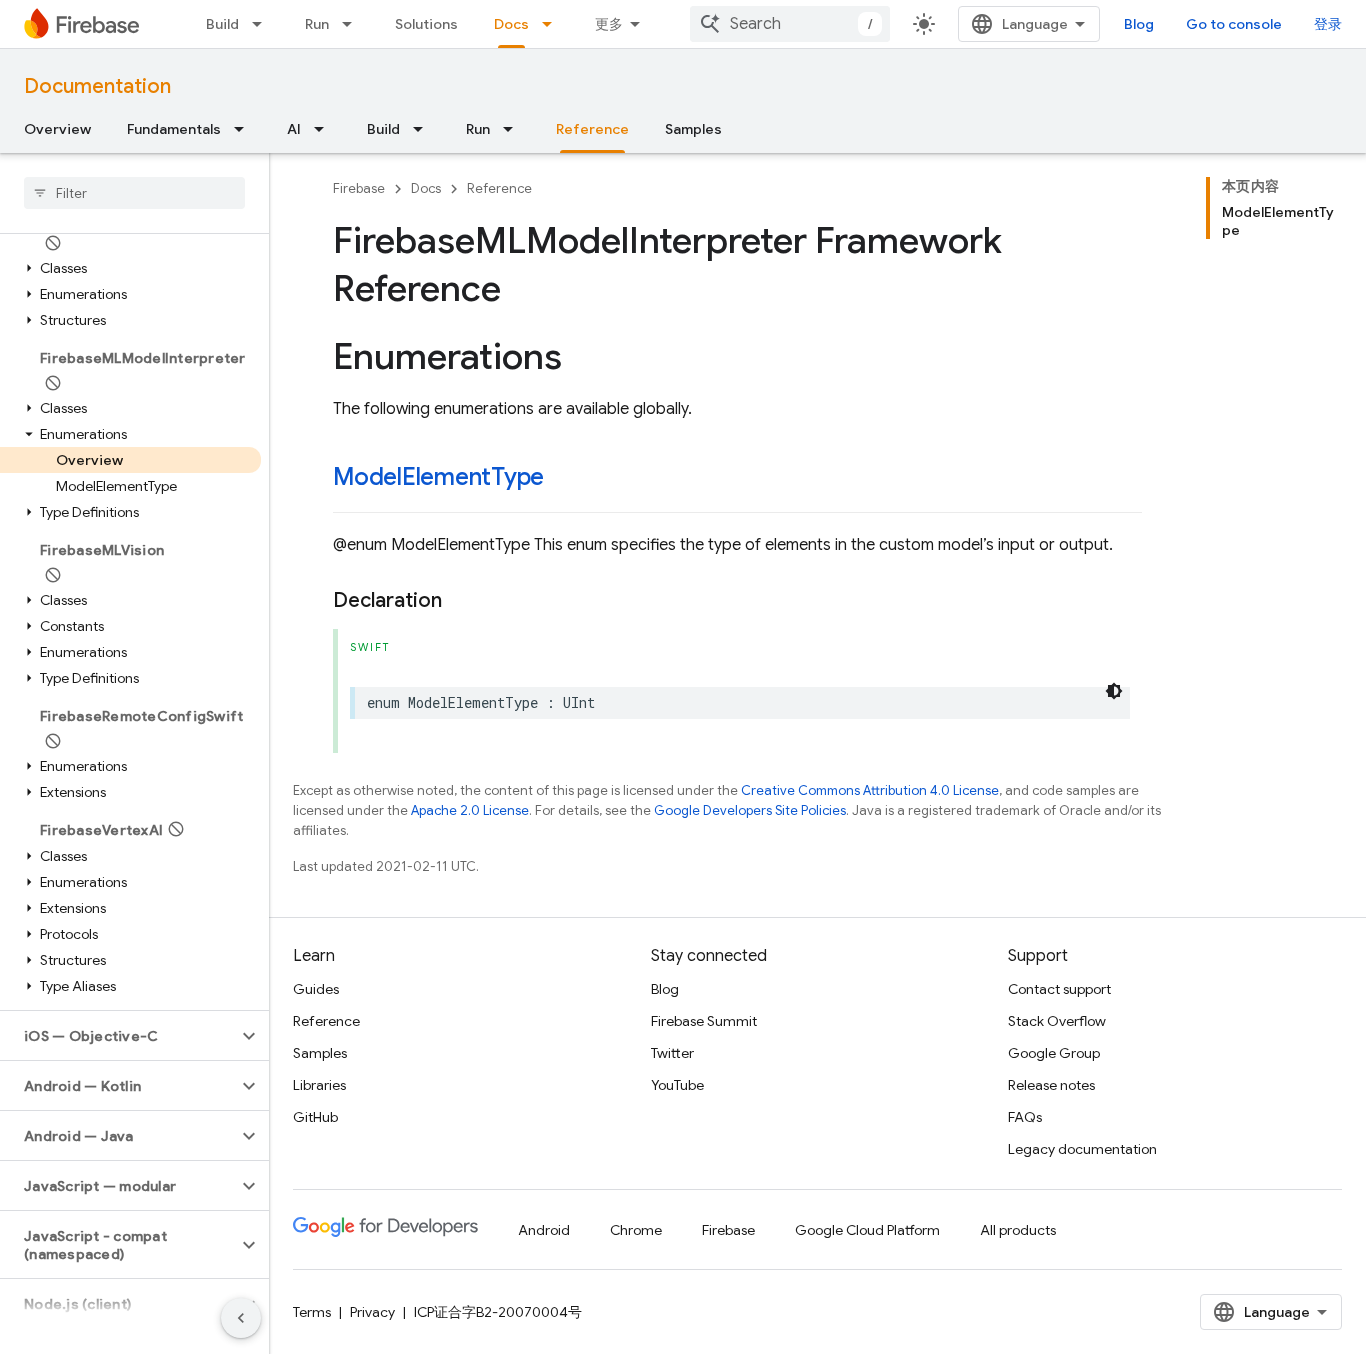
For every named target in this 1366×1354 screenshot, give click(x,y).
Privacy (372, 1312)
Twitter (672, 1053)
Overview (57, 129)
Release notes (1051, 1085)
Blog (1139, 24)
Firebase (359, 188)
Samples (693, 129)
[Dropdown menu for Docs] (553, 24)
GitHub (315, 1117)
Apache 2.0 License (470, 810)
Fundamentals (174, 129)
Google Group (1054, 1053)
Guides (316, 989)
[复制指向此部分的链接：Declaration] (462, 601)
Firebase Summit (704, 1021)
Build (222, 24)
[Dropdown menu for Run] (353, 24)
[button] (130, 243)
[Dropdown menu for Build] (263, 24)
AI (294, 129)
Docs (511, 24)
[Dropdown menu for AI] (325, 129)
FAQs (1025, 1117)
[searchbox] (134, 193)
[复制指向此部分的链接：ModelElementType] (564, 479)
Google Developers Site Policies (750, 810)
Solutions (426, 24)
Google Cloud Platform (867, 1230)
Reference (592, 129)
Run (317, 24)
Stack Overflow (1057, 1021)
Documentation (97, 86)
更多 (609, 24)
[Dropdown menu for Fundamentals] (245, 129)
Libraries (319, 1085)
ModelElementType (438, 477)
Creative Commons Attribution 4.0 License (870, 790)
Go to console (1234, 24)
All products (1018, 1230)
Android (544, 1230)
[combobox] (790, 24)
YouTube (677, 1085)
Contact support (1059, 989)
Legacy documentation (1082, 1149)
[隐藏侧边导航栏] (241, 1318)
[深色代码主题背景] (1114, 691)
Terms (312, 1312)
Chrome (636, 1230)
